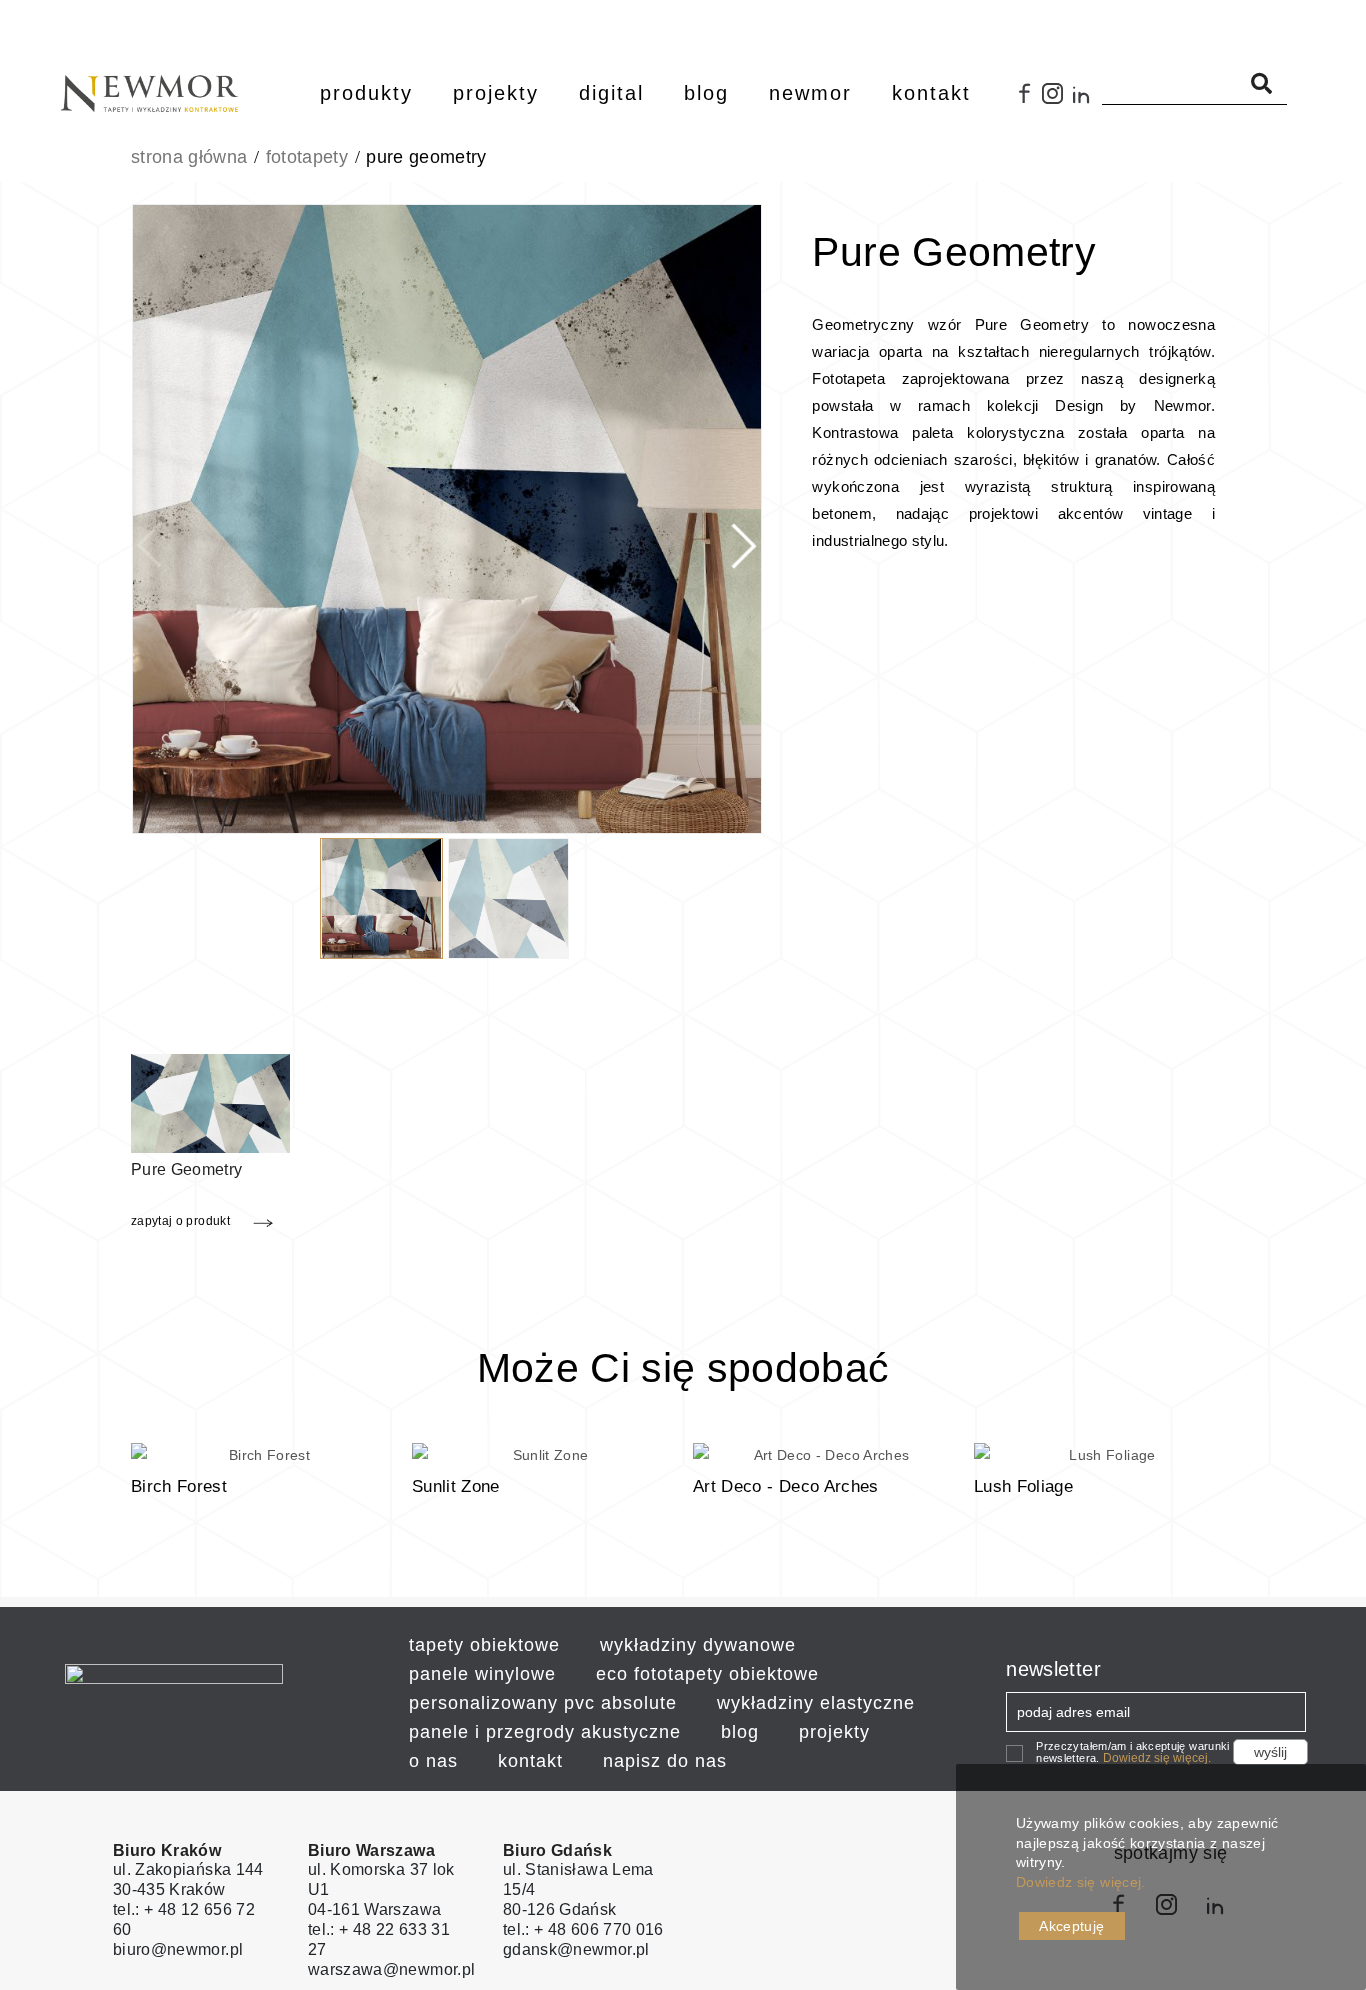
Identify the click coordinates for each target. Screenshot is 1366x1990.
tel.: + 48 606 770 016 (583, 1929)
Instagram (1057, 101)
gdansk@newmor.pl (576, 1949)
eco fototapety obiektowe (707, 1674)
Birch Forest (179, 1486)
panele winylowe (482, 1674)
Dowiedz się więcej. (1157, 1758)
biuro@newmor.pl (178, 1949)
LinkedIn (1087, 101)
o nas (433, 1761)
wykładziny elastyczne (816, 1703)
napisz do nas (665, 1761)
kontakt (530, 1761)
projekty (834, 1732)
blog (740, 1732)
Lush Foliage (1023, 1486)
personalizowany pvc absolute (543, 1703)
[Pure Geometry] (210, 1102)
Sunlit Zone (456, 1486)
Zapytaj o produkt (180, 1221)
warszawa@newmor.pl (391, 1969)
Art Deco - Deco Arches (786, 1486)
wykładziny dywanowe (698, 1645)
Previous (156, 522)
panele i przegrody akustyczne (545, 1732)
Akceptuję (1071, 1926)
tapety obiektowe (484, 1645)
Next (737, 522)
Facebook (1026, 101)
